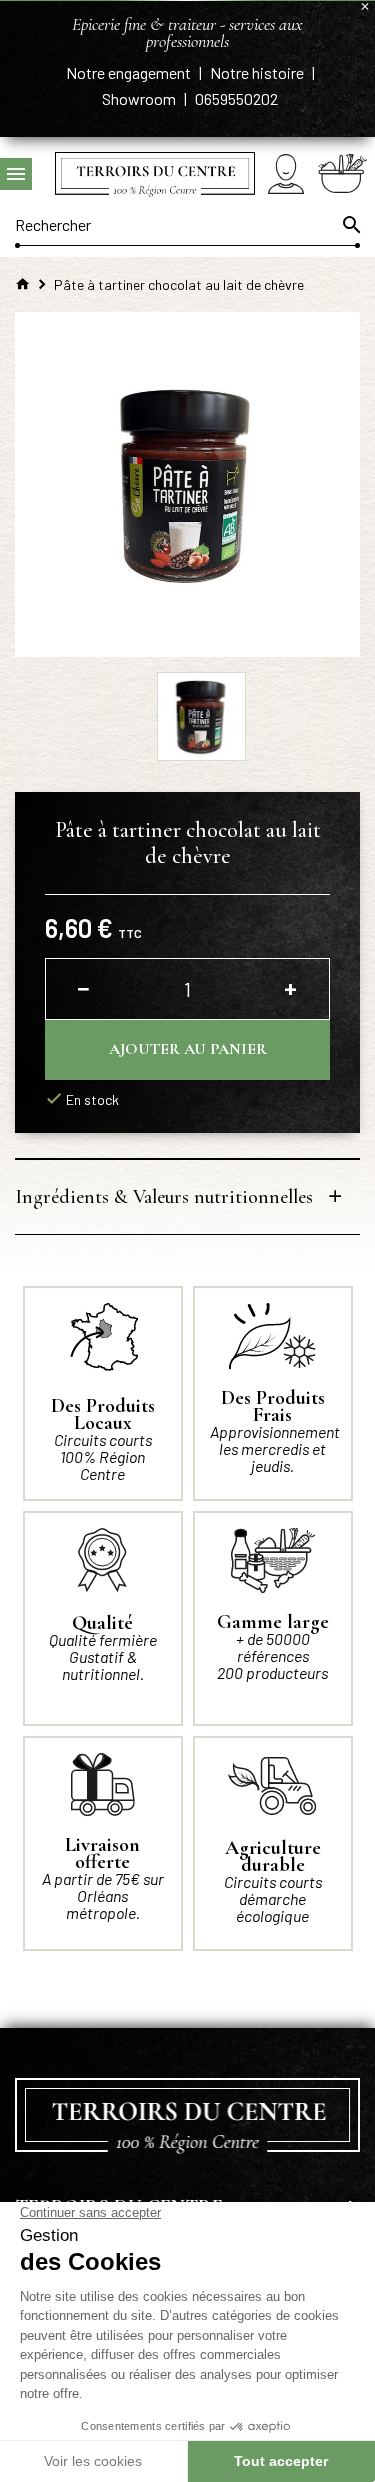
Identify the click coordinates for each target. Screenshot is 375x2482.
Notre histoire (258, 72)
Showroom (140, 98)
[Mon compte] (286, 173)
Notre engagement (130, 72)
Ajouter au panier (188, 1049)
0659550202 (236, 98)
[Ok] (350, 225)
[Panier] (342, 173)
